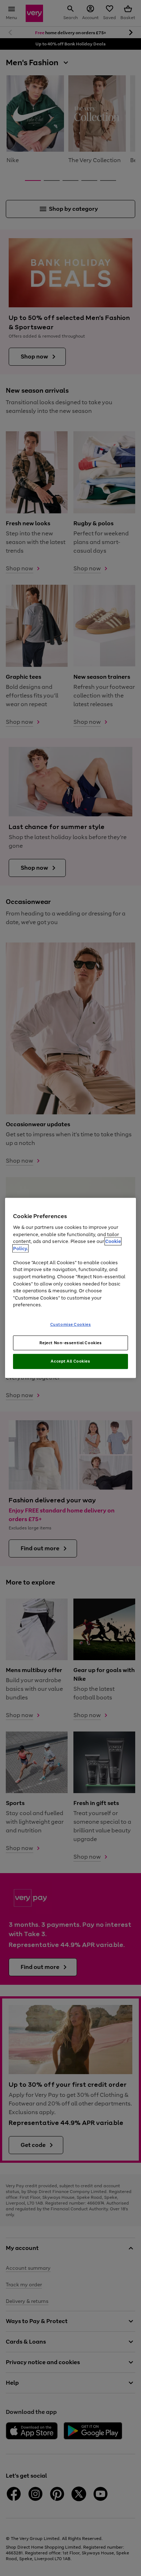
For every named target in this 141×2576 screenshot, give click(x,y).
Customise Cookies (71, 1324)
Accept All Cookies (70, 1361)
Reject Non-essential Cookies (71, 1342)
